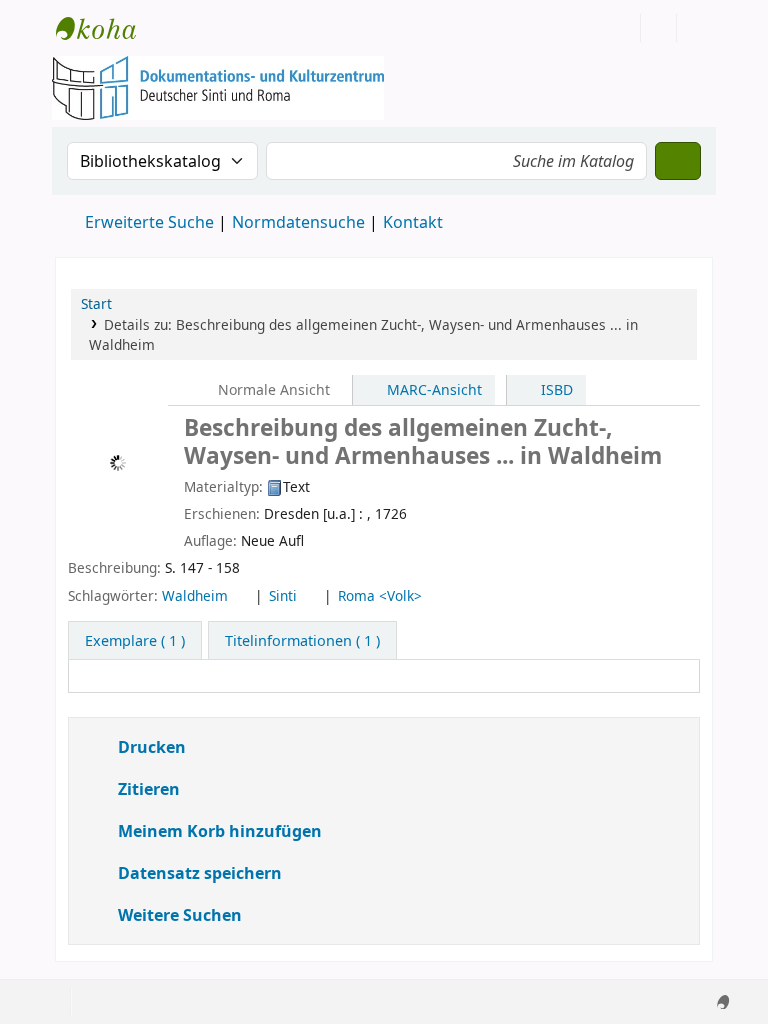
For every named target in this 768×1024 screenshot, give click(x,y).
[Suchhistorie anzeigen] (695, 28)
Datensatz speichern (196, 872)
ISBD (555, 389)
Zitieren (144, 788)
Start (97, 303)
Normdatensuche (298, 222)
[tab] (300, 641)
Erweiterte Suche (149, 222)
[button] (177, 28)
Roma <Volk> (389, 595)
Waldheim (199, 595)
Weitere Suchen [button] (178, 914)
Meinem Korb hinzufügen (211, 830)
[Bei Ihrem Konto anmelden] (659, 28)
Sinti (290, 595)
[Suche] (678, 161)
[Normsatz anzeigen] (243, 595)
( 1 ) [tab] (134, 640)
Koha (106, 28)
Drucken (148, 746)
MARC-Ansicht (432, 389)
